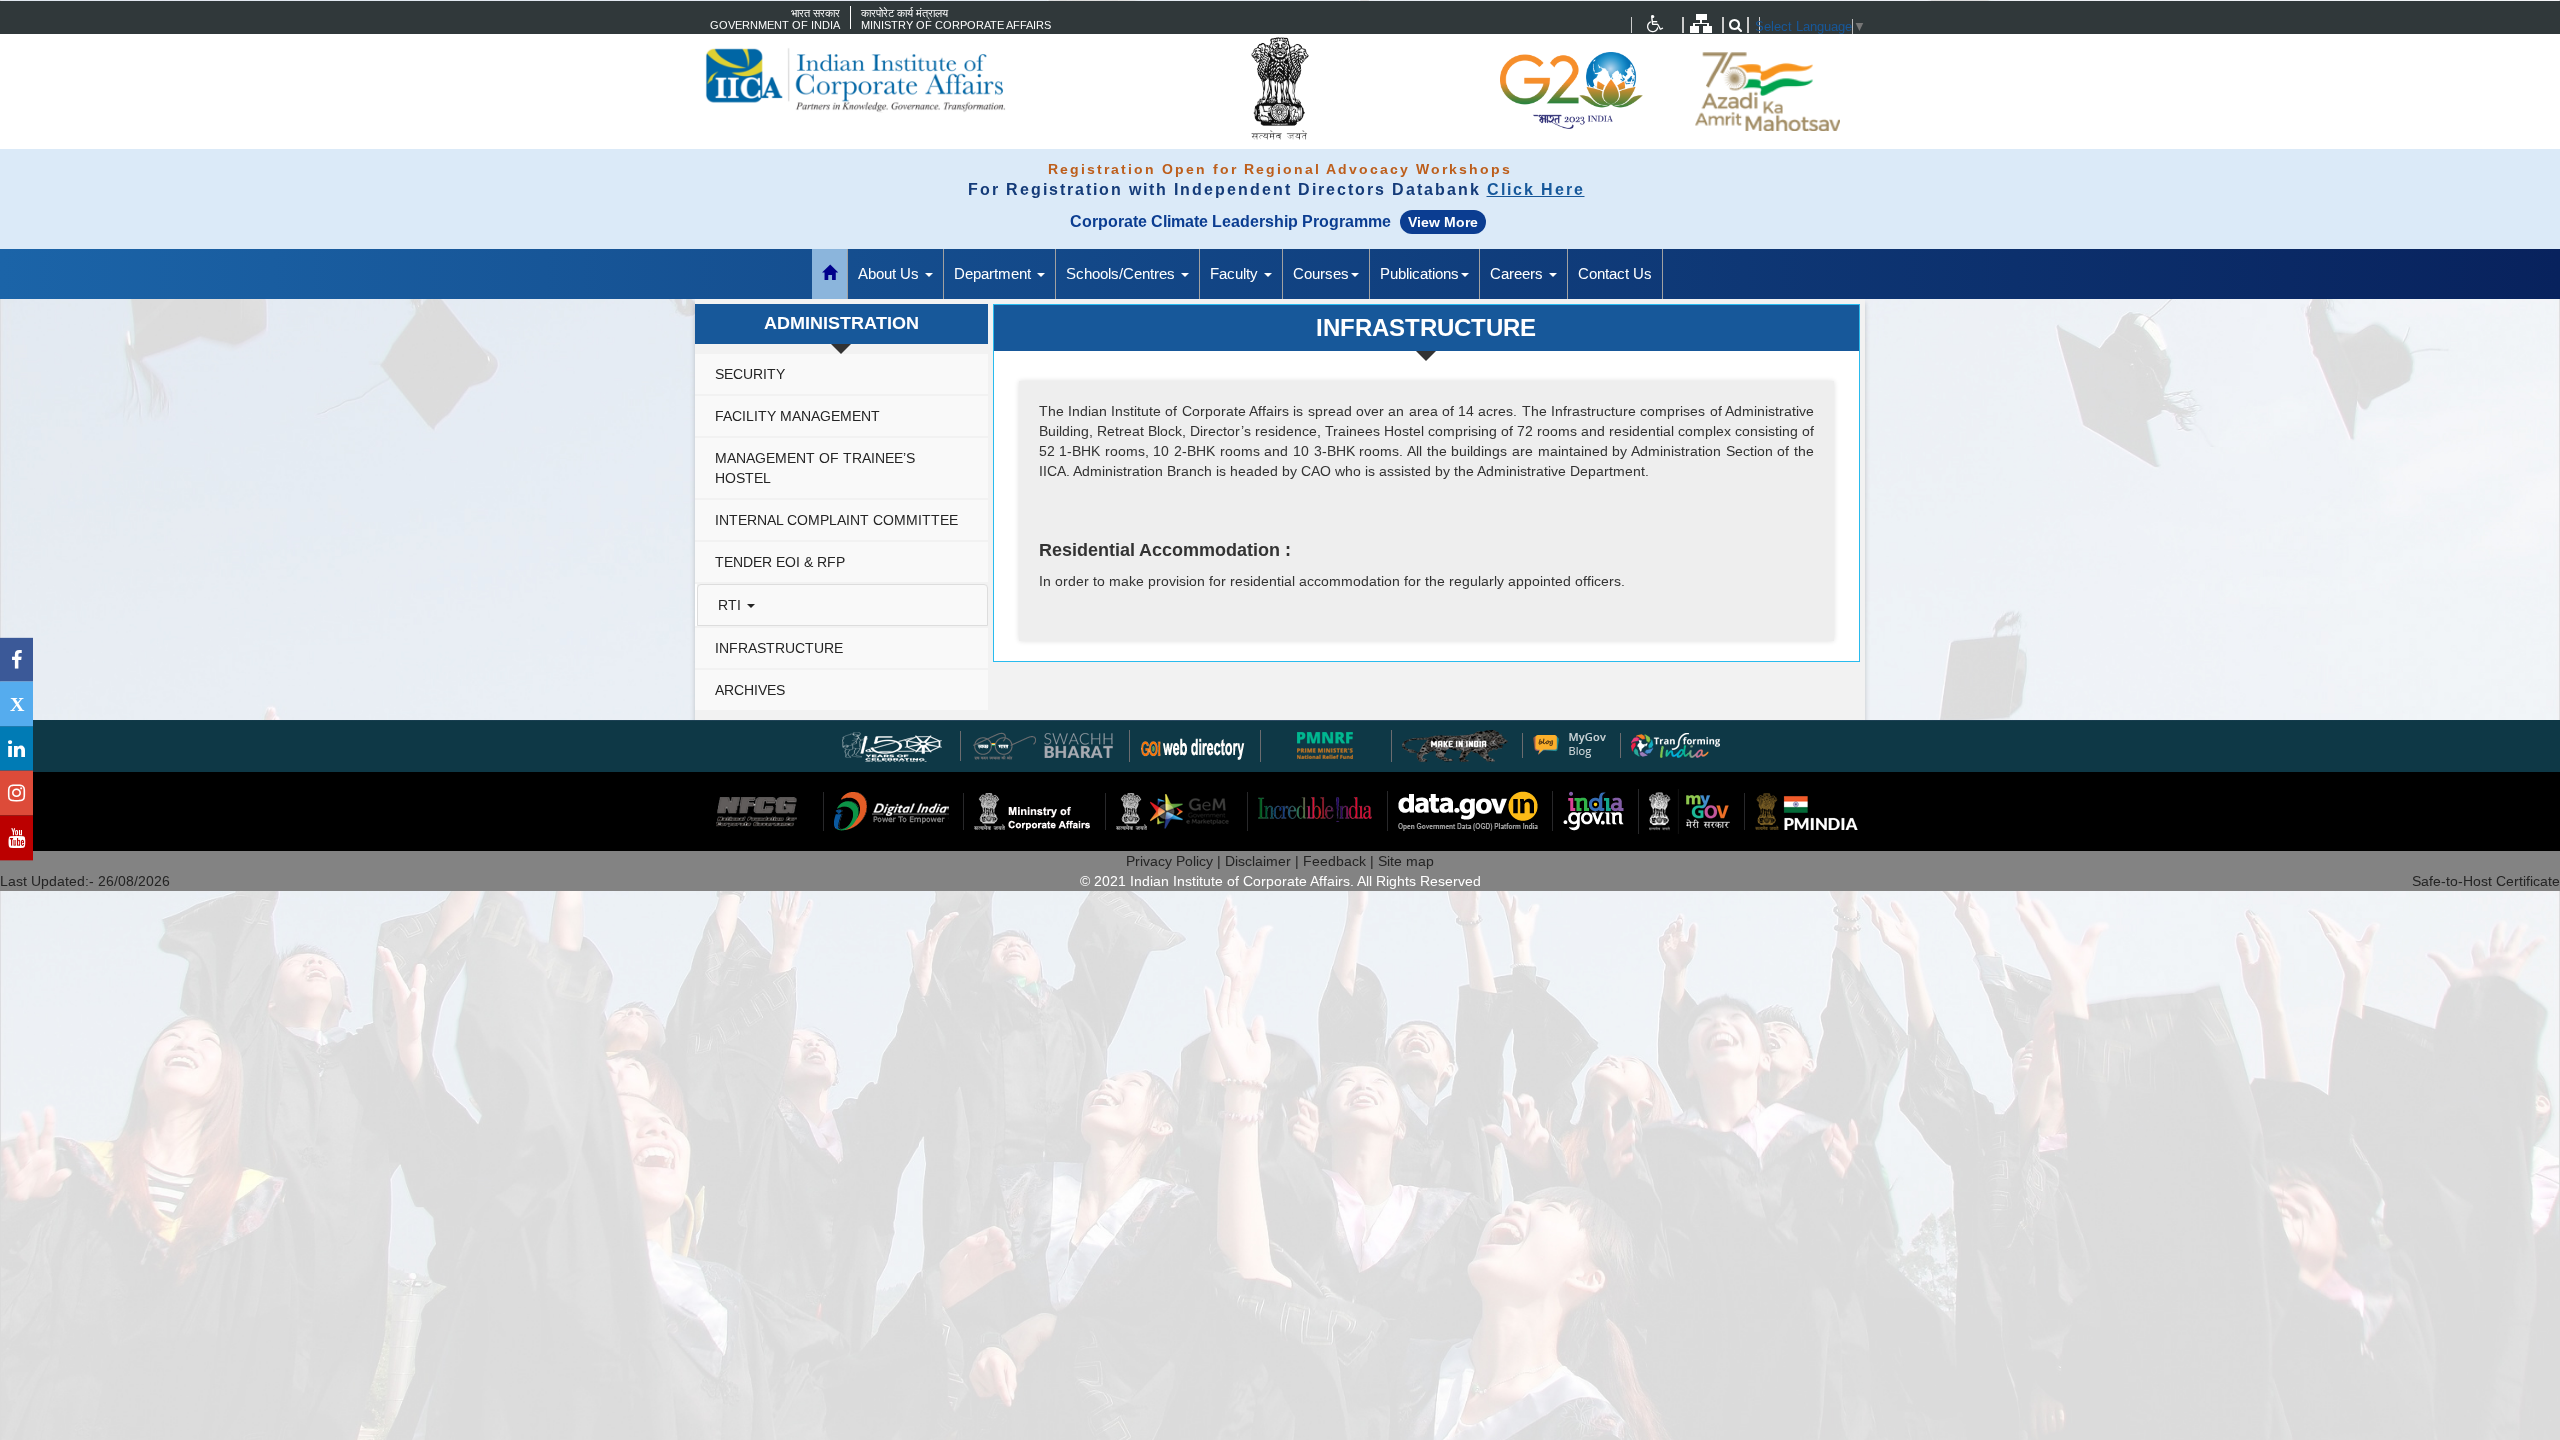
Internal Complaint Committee (836, 520)
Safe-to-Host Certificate (2486, 881)
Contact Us (1615, 273)
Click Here (1536, 189)
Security (750, 374)
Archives (750, 690)
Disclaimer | (1264, 861)
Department (994, 273)
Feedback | (1340, 861)
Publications (1419, 273)
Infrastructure (779, 648)
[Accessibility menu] (1655, 24)
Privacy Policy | (1175, 861)
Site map (1406, 861)
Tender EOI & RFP (780, 562)
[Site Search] (1735, 25)
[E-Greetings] (1193, 744)
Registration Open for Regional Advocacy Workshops (1280, 169)
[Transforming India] (1675, 744)
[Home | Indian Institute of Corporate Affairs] (890, 80)
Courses (1321, 273)
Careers (1518, 273)
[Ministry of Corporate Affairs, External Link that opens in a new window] (1655, 24)
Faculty (1236, 273)
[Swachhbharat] (893, 744)
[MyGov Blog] (1569, 744)
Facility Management (797, 416)
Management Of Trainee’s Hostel (815, 468)
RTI (731, 605)
